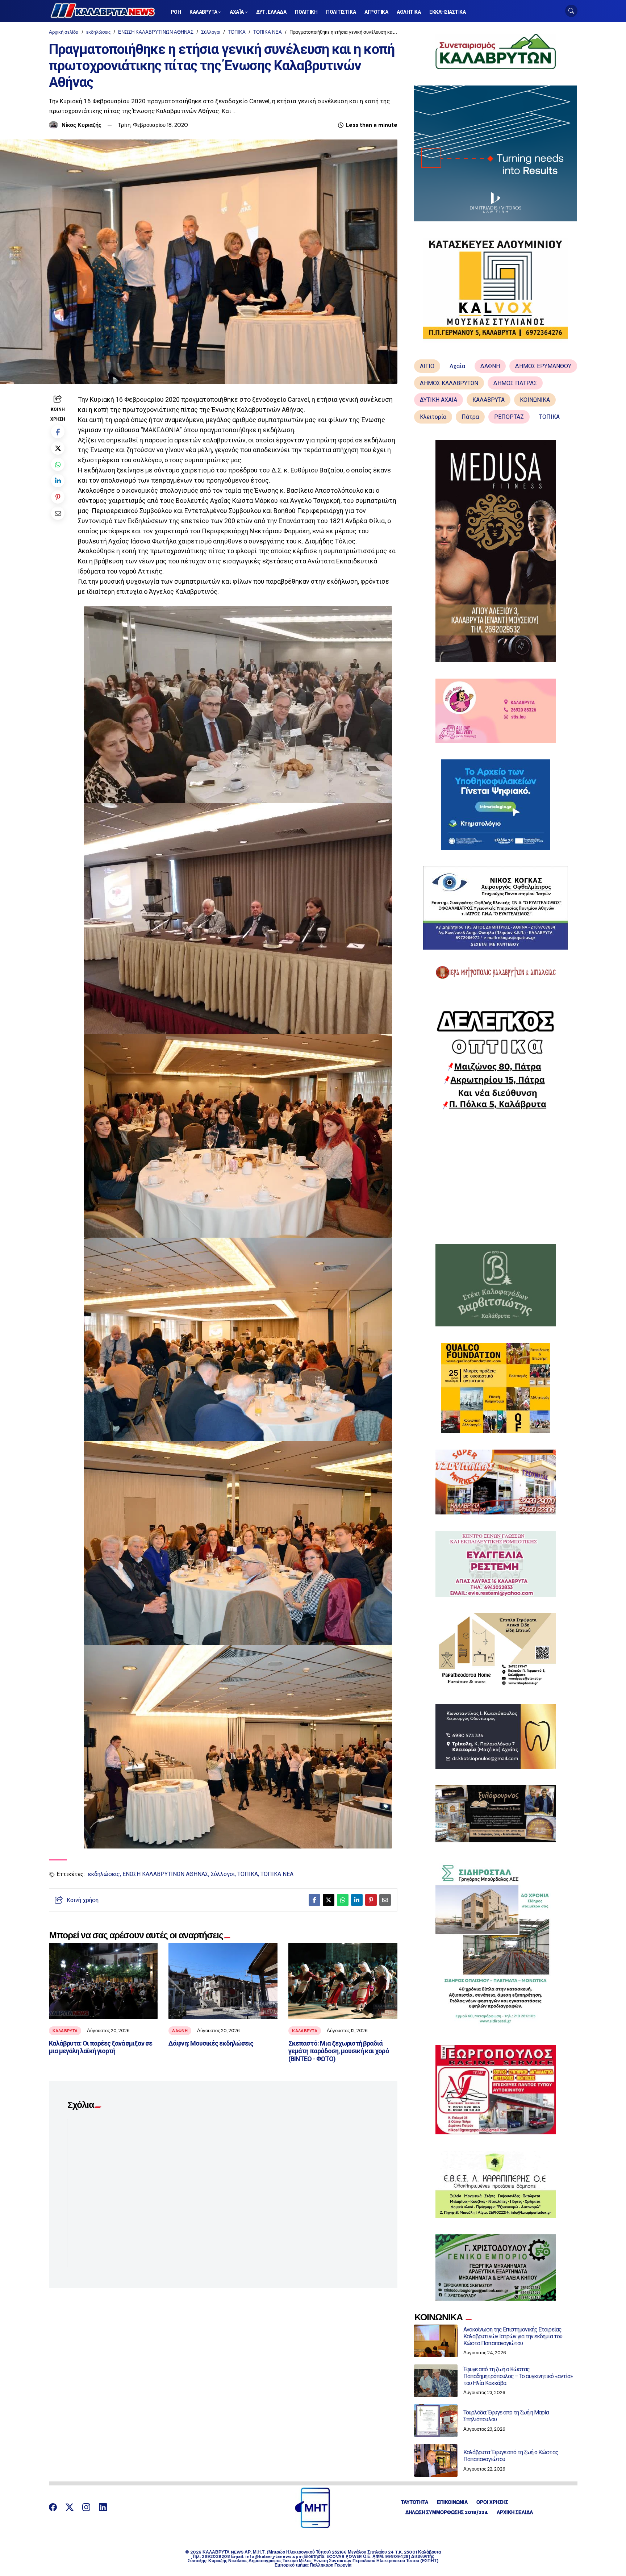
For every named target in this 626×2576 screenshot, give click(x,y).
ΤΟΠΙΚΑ (237, 32)
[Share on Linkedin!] (58, 481)
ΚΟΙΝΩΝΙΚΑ (535, 400)
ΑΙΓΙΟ (427, 366)
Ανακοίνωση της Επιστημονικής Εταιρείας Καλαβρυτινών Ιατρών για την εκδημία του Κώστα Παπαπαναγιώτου (513, 2336)
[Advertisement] (496, 1177)
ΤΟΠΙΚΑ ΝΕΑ (268, 32)
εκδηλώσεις (98, 32)
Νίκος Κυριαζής (82, 125)
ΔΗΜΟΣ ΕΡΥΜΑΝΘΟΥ (543, 366)
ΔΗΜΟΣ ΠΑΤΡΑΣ (515, 383)
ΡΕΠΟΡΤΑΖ (509, 417)
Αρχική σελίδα (64, 32)
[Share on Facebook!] (58, 432)
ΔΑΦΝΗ (180, 2031)
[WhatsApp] (58, 464)
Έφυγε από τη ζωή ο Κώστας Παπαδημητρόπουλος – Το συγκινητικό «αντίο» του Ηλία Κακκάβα (518, 2376)
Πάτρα (470, 417)
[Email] (58, 513)
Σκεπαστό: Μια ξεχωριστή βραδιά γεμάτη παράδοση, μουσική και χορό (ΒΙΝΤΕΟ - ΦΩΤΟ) (339, 2051)
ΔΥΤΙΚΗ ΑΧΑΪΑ (439, 400)
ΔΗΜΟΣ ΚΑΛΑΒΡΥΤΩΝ (449, 383)
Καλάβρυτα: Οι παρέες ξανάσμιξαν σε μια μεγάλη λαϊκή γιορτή (101, 2047)
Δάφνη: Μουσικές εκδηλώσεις (211, 2043)
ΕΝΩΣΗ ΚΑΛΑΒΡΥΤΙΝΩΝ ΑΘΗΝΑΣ (156, 32)
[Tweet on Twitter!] (58, 448)
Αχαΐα (457, 366)
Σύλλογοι (211, 32)
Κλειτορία (433, 417)
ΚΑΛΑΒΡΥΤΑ (65, 2031)
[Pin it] (58, 497)
